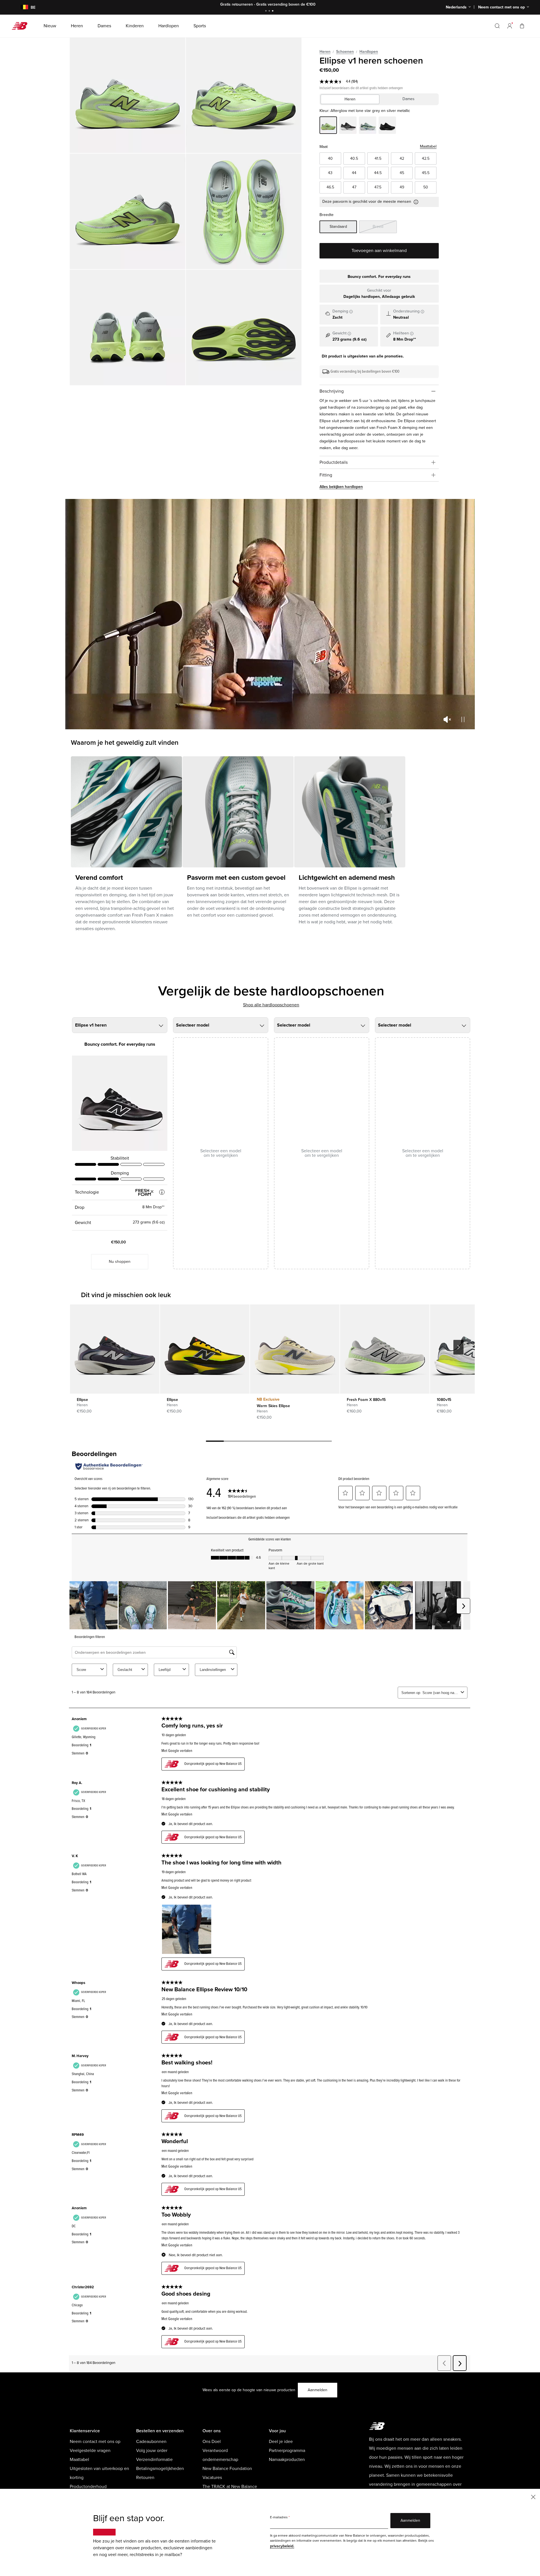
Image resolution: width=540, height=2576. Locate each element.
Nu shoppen (120, 1262)
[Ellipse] (115, 1349)
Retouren (145, 2478)
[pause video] (463, 719)
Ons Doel (212, 2442)
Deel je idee (281, 2442)
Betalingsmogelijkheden (160, 2469)
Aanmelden (318, 2390)
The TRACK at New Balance (230, 2487)
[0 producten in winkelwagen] (522, 26)
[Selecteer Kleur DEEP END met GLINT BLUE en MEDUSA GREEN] (368, 126)
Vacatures (212, 2478)
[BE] (21, 7)
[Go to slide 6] (305, 1442)
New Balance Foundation (227, 2469)
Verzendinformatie (154, 2460)
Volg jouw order (152, 2451)
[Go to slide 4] (269, 1442)
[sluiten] (533, 2497)
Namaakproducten (287, 2460)
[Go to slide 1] (267, 11)
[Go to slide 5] (287, 1442)
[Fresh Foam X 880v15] (385, 1349)
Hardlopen (369, 52)
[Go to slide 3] (273, 11)
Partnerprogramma (287, 2451)
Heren (325, 52)
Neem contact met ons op (95, 2442)
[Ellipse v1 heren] (128, 95)
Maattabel (428, 146)
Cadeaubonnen (151, 2442)
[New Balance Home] (22, 26)
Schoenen (345, 52)
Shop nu (305, 4)
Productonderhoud (88, 2487)
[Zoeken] (497, 26)
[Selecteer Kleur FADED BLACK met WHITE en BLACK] (348, 126)
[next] (458, 1347)
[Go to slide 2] (270, 11)
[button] (510, 26)
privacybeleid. (282, 2546)
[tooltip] (351, 312)
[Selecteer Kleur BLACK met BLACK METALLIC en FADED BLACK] (387, 126)
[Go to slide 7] (323, 1442)
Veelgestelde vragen (90, 2451)
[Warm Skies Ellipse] (295, 1349)
